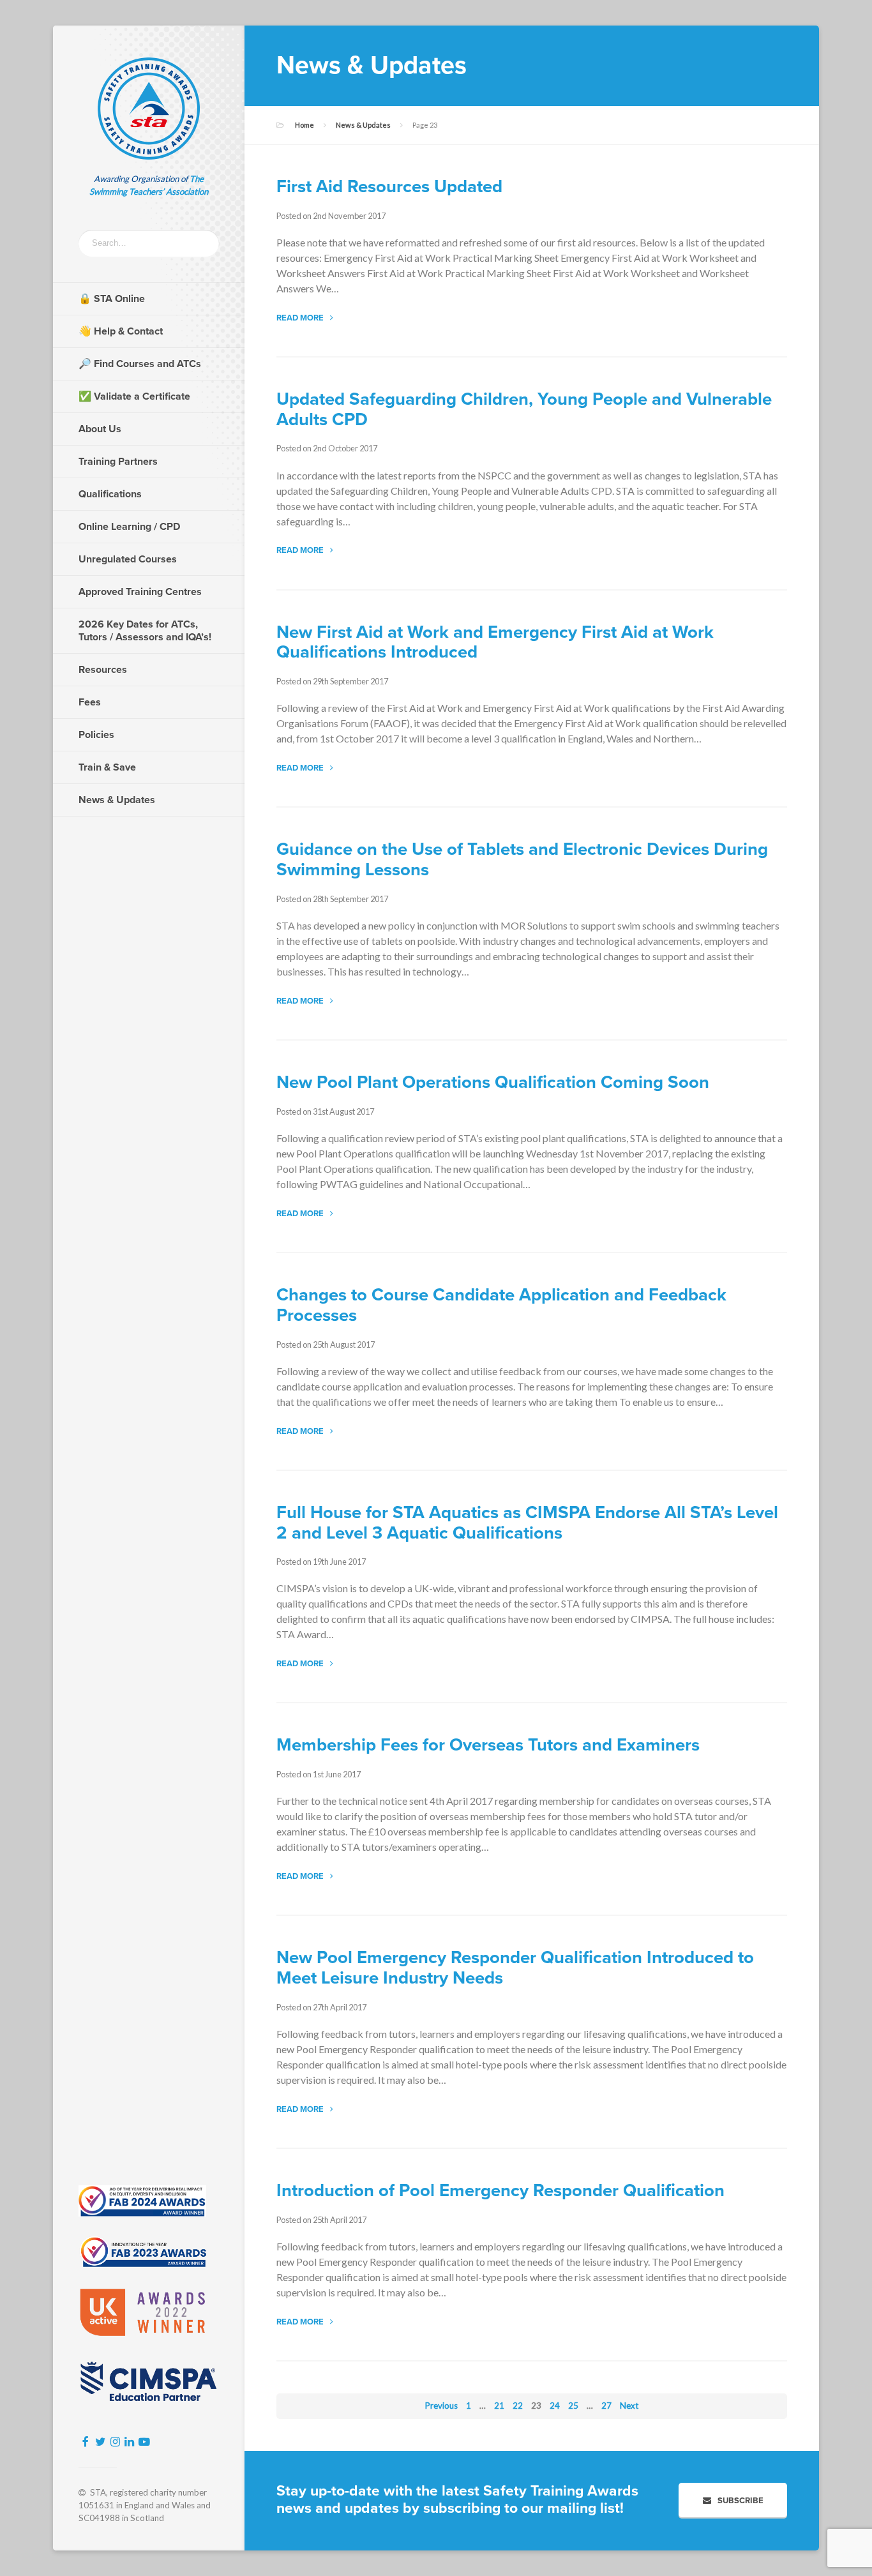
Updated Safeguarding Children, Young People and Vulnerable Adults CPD (524, 410)
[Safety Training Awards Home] (149, 109)
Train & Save (107, 767)
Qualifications (110, 494)
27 (606, 2406)
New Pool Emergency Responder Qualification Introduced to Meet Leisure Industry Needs (515, 1968)
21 (499, 2406)
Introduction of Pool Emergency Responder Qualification (500, 2191)
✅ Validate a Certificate (134, 396)
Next (629, 2406)
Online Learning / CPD (129, 527)
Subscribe (740, 2501)
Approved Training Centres (140, 592)
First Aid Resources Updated (389, 187)
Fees (90, 702)
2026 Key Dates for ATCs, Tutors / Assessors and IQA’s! (145, 631)
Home (304, 125)
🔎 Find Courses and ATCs (140, 364)
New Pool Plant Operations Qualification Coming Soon (493, 1082)
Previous (441, 2406)
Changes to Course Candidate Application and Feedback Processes (501, 1305)
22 (518, 2406)
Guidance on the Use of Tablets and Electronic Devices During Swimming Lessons (522, 860)
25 (573, 2406)
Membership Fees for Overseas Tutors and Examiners (488, 1745)
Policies (96, 735)
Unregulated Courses (128, 559)
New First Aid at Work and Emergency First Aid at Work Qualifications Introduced (495, 643)
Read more (300, 318)
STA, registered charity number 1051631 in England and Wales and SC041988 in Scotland (145, 2505)
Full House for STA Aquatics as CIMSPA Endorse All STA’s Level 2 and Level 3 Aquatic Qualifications (527, 1523)
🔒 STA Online (112, 299)
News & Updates (117, 800)
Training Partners (118, 462)
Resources (103, 670)
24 (555, 2406)
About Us (100, 429)
